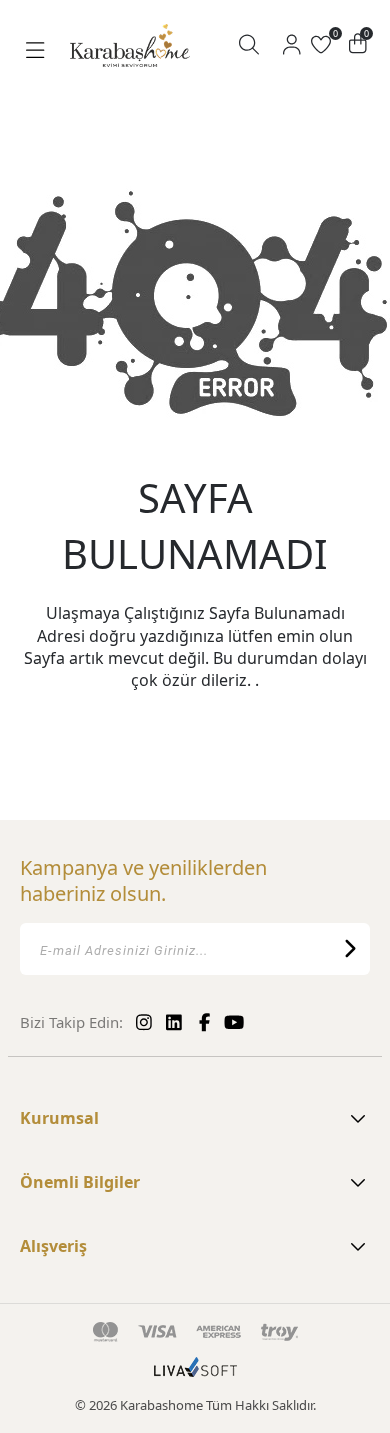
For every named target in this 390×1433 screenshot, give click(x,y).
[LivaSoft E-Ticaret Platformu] (195, 1377)
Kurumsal (59, 1118)
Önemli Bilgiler (80, 1182)
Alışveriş (53, 1246)
